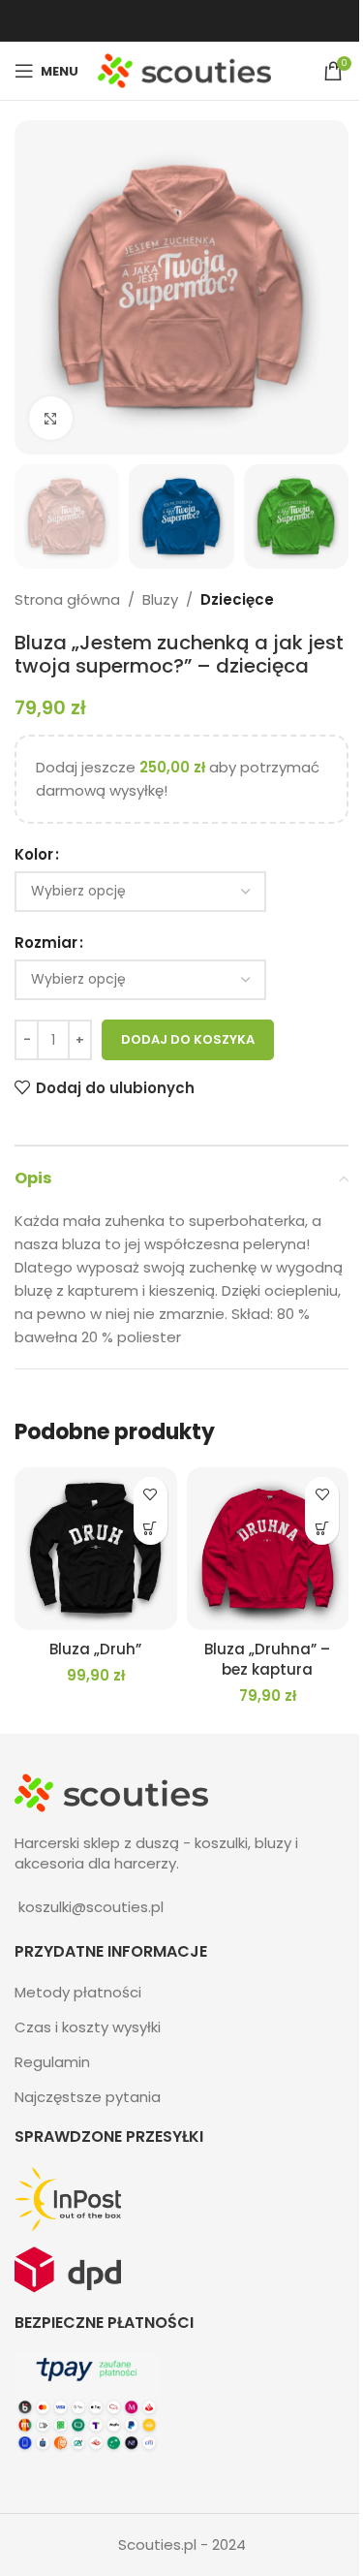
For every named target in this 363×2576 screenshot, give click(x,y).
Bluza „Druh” (95, 1649)
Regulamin (52, 2062)
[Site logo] (184, 69)
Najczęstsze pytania (88, 2097)
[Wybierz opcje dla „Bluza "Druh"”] (151, 1528)
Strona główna (67, 599)
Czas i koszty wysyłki (88, 2027)
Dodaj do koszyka (188, 1039)
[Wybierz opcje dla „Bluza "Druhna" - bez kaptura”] (322, 1528)
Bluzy (160, 599)
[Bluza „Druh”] (96, 1549)
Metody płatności (78, 1992)
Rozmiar (46, 942)
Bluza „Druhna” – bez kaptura (267, 1659)
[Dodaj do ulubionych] (151, 1494)
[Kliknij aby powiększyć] (51, 418)
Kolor (34, 854)
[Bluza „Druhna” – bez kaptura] (268, 1549)
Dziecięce (237, 599)
